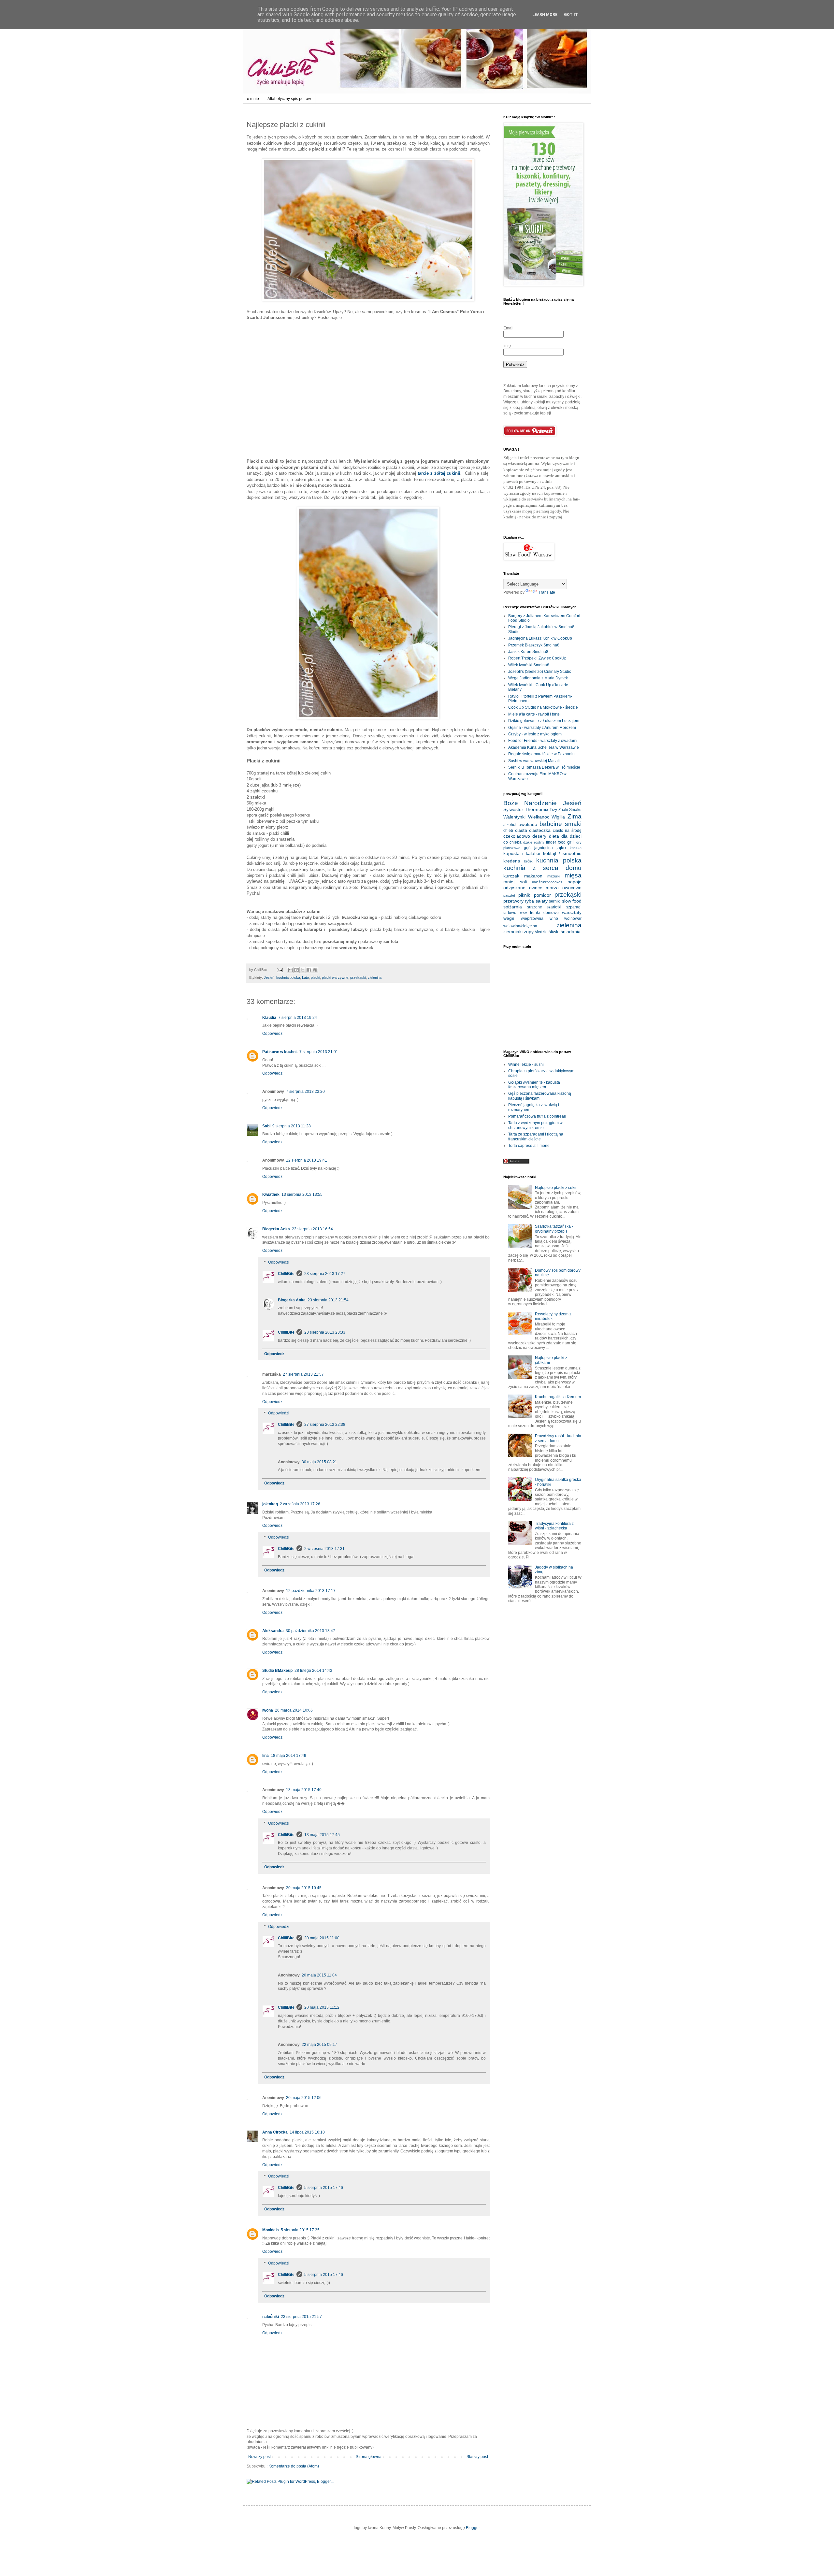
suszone (535, 907)
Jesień (269, 977)
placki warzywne (335, 977)
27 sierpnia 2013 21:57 (303, 1374)
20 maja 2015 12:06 (304, 2098)
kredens (512, 861)
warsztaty (572, 912)
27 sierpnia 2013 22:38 (325, 1425)
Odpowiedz (272, 1034)
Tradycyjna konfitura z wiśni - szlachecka (554, 1526)
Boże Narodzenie (530, 803)
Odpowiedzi (279, 1262)
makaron (533, 876)
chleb (508, 831)
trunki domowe (544, 913)
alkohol (510, 825)
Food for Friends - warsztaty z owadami (543, 741)
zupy (529, 932)
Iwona (268, 1710)
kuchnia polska (288, 977)
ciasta (521, 830)
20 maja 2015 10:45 (304, 1888)
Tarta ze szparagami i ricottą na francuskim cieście (536, 1136)
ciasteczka (540, 830)
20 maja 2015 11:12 (322, 2007)
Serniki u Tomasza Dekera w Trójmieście (544, 767)
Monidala (271, 2230)
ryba (529, 901)
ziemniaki (513, 932)
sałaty (542, 901)
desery (539, 836)
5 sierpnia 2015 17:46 (324, 2188)
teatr (523, 913)
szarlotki (554, 907)
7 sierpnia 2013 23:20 (305, 1092)
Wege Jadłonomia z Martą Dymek (538, 678)
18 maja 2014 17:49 (288, 1756)
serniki (555, 901)
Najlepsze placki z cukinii (557, 1188)
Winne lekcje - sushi (526, 1064)
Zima (575, 816)
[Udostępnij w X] (303, 970)
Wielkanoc (539, 817)
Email (508, 328)
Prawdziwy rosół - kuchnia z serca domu (558, 1438)
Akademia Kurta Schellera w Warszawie (544, 747)
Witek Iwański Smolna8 (529, 665)
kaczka (576, 848)
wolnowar (573, 919)
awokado (528, 824)
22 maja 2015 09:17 (319, 2045)
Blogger (473, 2528)
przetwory (513, 901)
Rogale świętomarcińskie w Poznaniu (541, 754)
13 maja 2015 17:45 (322, 1835)
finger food (556, 842)
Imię (507, 346)
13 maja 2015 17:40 (304, 1790)
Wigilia (558, 817)
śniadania (571, 932)
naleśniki (271, 2317)
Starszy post (477, 2457)
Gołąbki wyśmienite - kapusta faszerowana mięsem (534, 1085)
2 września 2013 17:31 (324, 1549)
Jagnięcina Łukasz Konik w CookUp (540, 638)
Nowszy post (259, 2457)
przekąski (358, 977)
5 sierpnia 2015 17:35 (300, 2230)
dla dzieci (571, 836)
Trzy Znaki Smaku (566, 810)
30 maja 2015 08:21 (319, 1462)
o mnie (253, 99)
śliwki (554, 932)
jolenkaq (270, 1504)
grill (571, 842)
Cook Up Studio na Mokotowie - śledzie (543, 707)
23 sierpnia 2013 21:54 (328, 1300)
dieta (554, 836)
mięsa (573, 875)
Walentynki (514, 817)
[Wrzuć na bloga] (296, 970)
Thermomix (537, 809)
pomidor (542, 895)
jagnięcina (544, 848)
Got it (571, 15)
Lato (305, 977)
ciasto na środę (567, 831)
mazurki (554, 876)
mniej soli (515, 882)
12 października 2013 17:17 (311, 1591)
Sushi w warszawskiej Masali (534, 761)
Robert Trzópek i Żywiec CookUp (537, 658)
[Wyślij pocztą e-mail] (290, 970)
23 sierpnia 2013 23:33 (325, 1332)
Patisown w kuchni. (280, 1052)
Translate (547, 592)
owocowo (572, 888)
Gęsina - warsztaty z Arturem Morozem (542, 728)
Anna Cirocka (275, 2132)
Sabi (266, 1126)
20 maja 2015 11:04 (319, 1975)
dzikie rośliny (534, 842)
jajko (561, 847)
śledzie (541, 932)
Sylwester (513, 809)
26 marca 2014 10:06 (294, 1710)
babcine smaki (561, 824)
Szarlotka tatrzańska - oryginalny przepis (554, 1229)
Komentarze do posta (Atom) (294, 2466)
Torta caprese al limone (529, 1146)
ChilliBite (286, 1274)
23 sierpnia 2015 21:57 (301, 2317)
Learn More (545, 15)
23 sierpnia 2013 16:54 (312, 1229)
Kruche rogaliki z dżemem (558, 1397)
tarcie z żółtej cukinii (439, 473)
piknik (524, 895)
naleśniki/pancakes (547, 882)
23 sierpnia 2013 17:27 (325, 1274)
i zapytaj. (555, 517)
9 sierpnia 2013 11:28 (292, 1126)
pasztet (509, 895)
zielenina (375, 977)
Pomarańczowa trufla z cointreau (537, 1116)
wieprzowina (532, 919)
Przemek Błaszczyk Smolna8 (534, 645)
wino (554, 919)
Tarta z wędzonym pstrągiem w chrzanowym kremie (535, 1125)
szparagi (574, 907)
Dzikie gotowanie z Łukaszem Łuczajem (544, 721)
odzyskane (514, 888)
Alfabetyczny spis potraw (289, 99)
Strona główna (369, 2457)
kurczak (511, 876)
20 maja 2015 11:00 (322, 1938)
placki (315, 977)
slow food (572, 901)
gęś (527, 848)
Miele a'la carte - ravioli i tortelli (535, 714)
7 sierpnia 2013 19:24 (298, 1018)
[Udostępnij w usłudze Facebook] (309, 970)
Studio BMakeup (277, 1671)
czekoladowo (517, 836)
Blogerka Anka (276, 1229)
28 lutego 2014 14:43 (313, 1671)
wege (509, 918)
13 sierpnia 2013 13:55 (302, 1194)
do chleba (512, 842)
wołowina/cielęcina (520, 926)
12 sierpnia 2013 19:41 (307, 1160)
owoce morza (544, 888)
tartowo (510, 913)
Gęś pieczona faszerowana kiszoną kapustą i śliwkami (540, 1096)
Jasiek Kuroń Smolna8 (528, 652)
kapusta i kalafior (522, 853)
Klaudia (269, 1018)
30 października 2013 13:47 (310, 1631)
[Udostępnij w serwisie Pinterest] (315, 970)
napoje (575, 882)
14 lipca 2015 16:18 (307, 2132)
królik (528, 861)
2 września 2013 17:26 (300, 1504)
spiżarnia (513, 907)
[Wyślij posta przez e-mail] (280, 970)
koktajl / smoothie (562, 853)
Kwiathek (271, 1194)
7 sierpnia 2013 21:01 (319, 1052)
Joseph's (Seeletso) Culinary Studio (540, 672)
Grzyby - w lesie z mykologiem (535, 734)
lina (266, 1756)
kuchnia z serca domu (542, 868)
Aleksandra (273, 1631)
